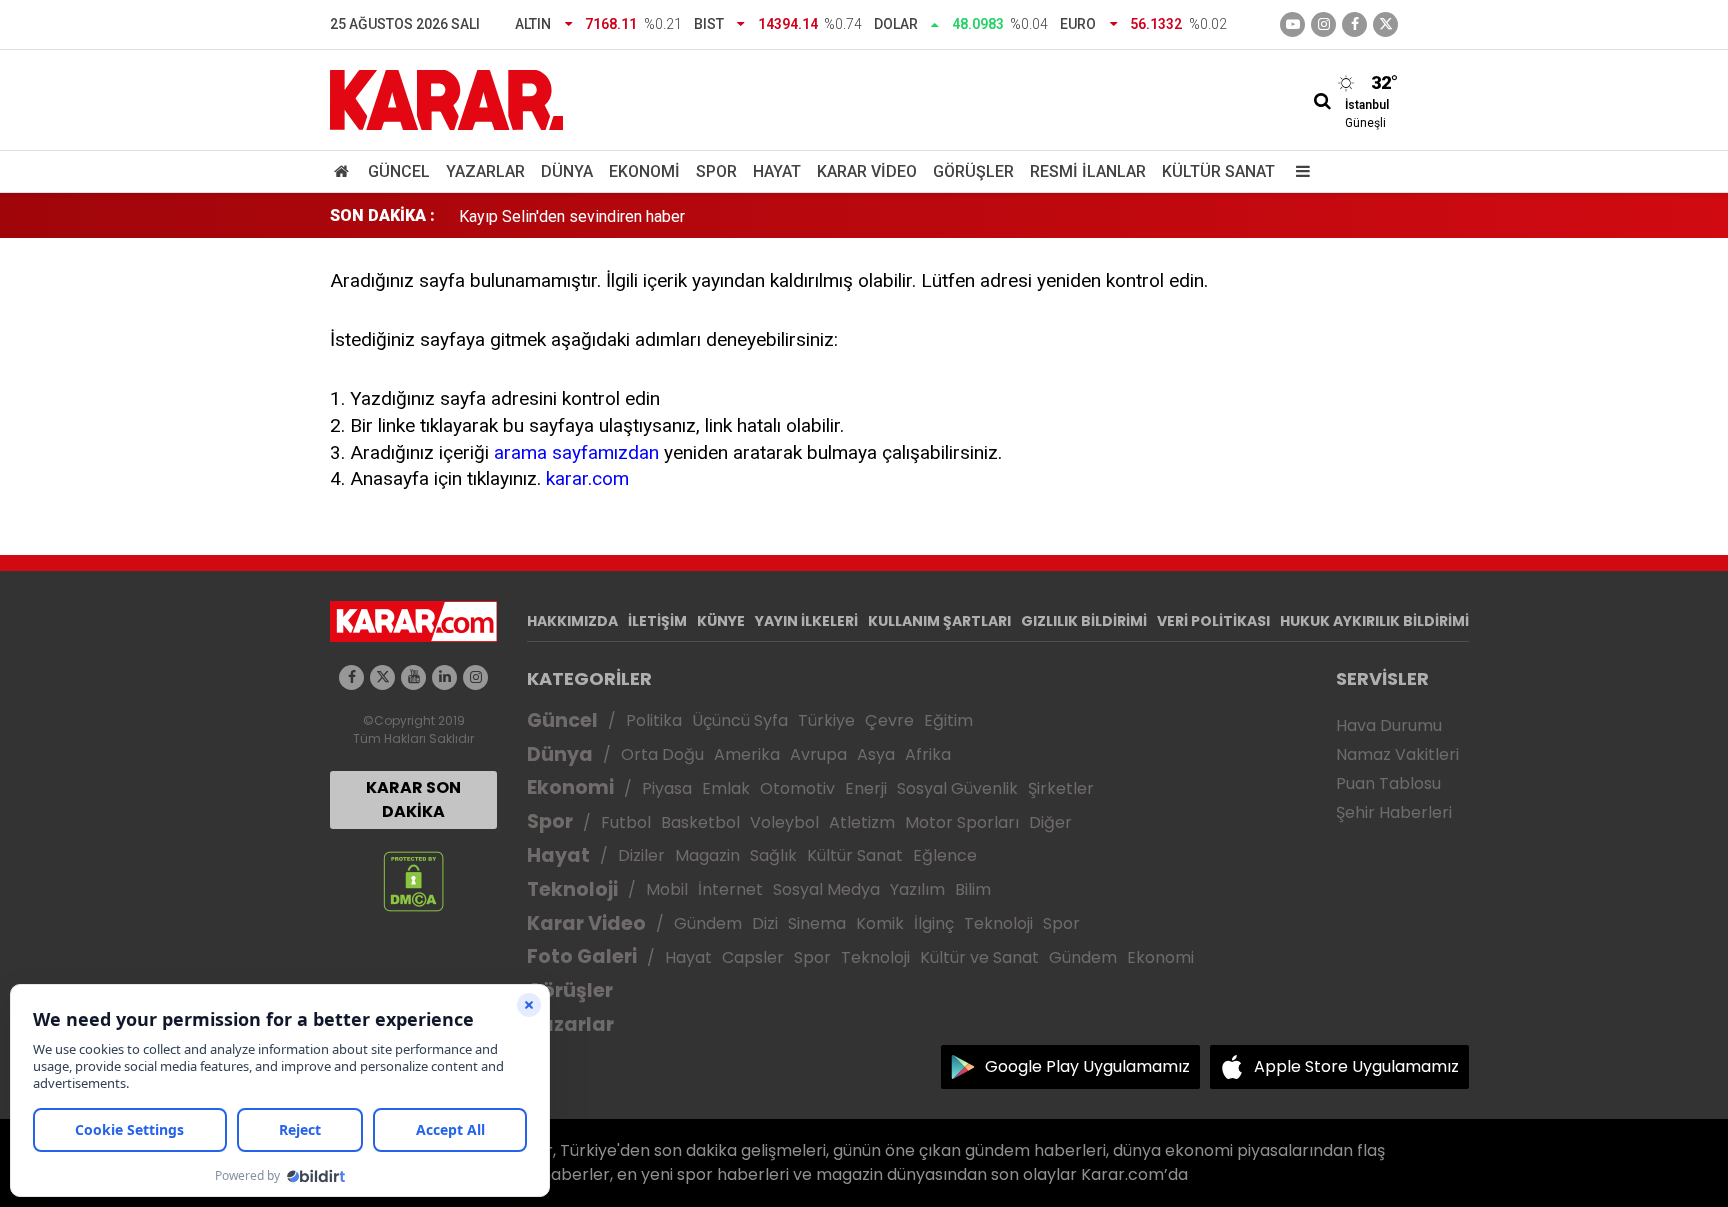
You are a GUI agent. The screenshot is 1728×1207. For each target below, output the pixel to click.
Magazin (707, 855)
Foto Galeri (582, 956)
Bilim (973, 889)
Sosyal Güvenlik (957, 788)
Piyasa (667, 788)
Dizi (765, 923)
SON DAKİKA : (382, 215)
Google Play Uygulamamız (1087, 1066)
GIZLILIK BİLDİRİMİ (1084, 621)
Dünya (567, 171)
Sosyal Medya (826, 889)
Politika (654, 720)
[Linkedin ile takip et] (444, 677)
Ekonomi (644, 171)
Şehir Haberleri (1394, 812)
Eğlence (945, 855)
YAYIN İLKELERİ (806, 621)
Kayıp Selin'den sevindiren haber (572, 215)
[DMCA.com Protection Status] (413, 880)
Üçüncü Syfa (740, 720)
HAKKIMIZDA (572, 621)
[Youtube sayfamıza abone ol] (413, 677)
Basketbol (700, 822)
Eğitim (948, 720)
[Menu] (1298, 171)
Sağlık (773, 855)
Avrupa (818, 754)
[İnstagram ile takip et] (1323, 24)
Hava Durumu (1389, 725)
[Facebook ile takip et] (1354, 24)
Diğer (1050, 822)
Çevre (889, 720)
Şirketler (1061, 788)
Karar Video (867, 171)
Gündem (708, 923)
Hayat (777, 171)
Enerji (866, 788)
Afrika (928, 754)
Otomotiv (797, 788)
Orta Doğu (662, 754)
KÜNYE (721, 621)
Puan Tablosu (1388, 783)
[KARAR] (446, 98)
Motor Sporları (962, 822)
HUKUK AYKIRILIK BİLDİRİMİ (1374, 621)
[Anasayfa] (345, 171)
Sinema (817, 923)
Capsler (753, 957)
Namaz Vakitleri (1397, 754)
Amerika (747, 754)
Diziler (641, 855)
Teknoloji (572, 889)
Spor (716, 171)
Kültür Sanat (1218, 171)
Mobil (667, 889)
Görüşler (973, 171)
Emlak (726, 788)
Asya (876, 754)
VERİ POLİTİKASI (1213, 621)
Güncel (399, 171)
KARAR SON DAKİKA (413, 799)
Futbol (626, 822)
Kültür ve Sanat (979, 957)
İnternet (730, 889)
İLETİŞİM (657, 621)
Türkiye (826, 720)
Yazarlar (485, 171)
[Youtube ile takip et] (1292, 24)
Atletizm (862, 822)
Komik (880, 923)
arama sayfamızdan (576, 452)
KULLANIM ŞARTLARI (939, 621)
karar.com (587, 478)
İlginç (934, 923)
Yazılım (917, 889)
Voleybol (784, 822)
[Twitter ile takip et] (1385, 24)
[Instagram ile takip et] (475, 677)
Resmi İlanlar (1088, 171)
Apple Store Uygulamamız (1356, 1066)
